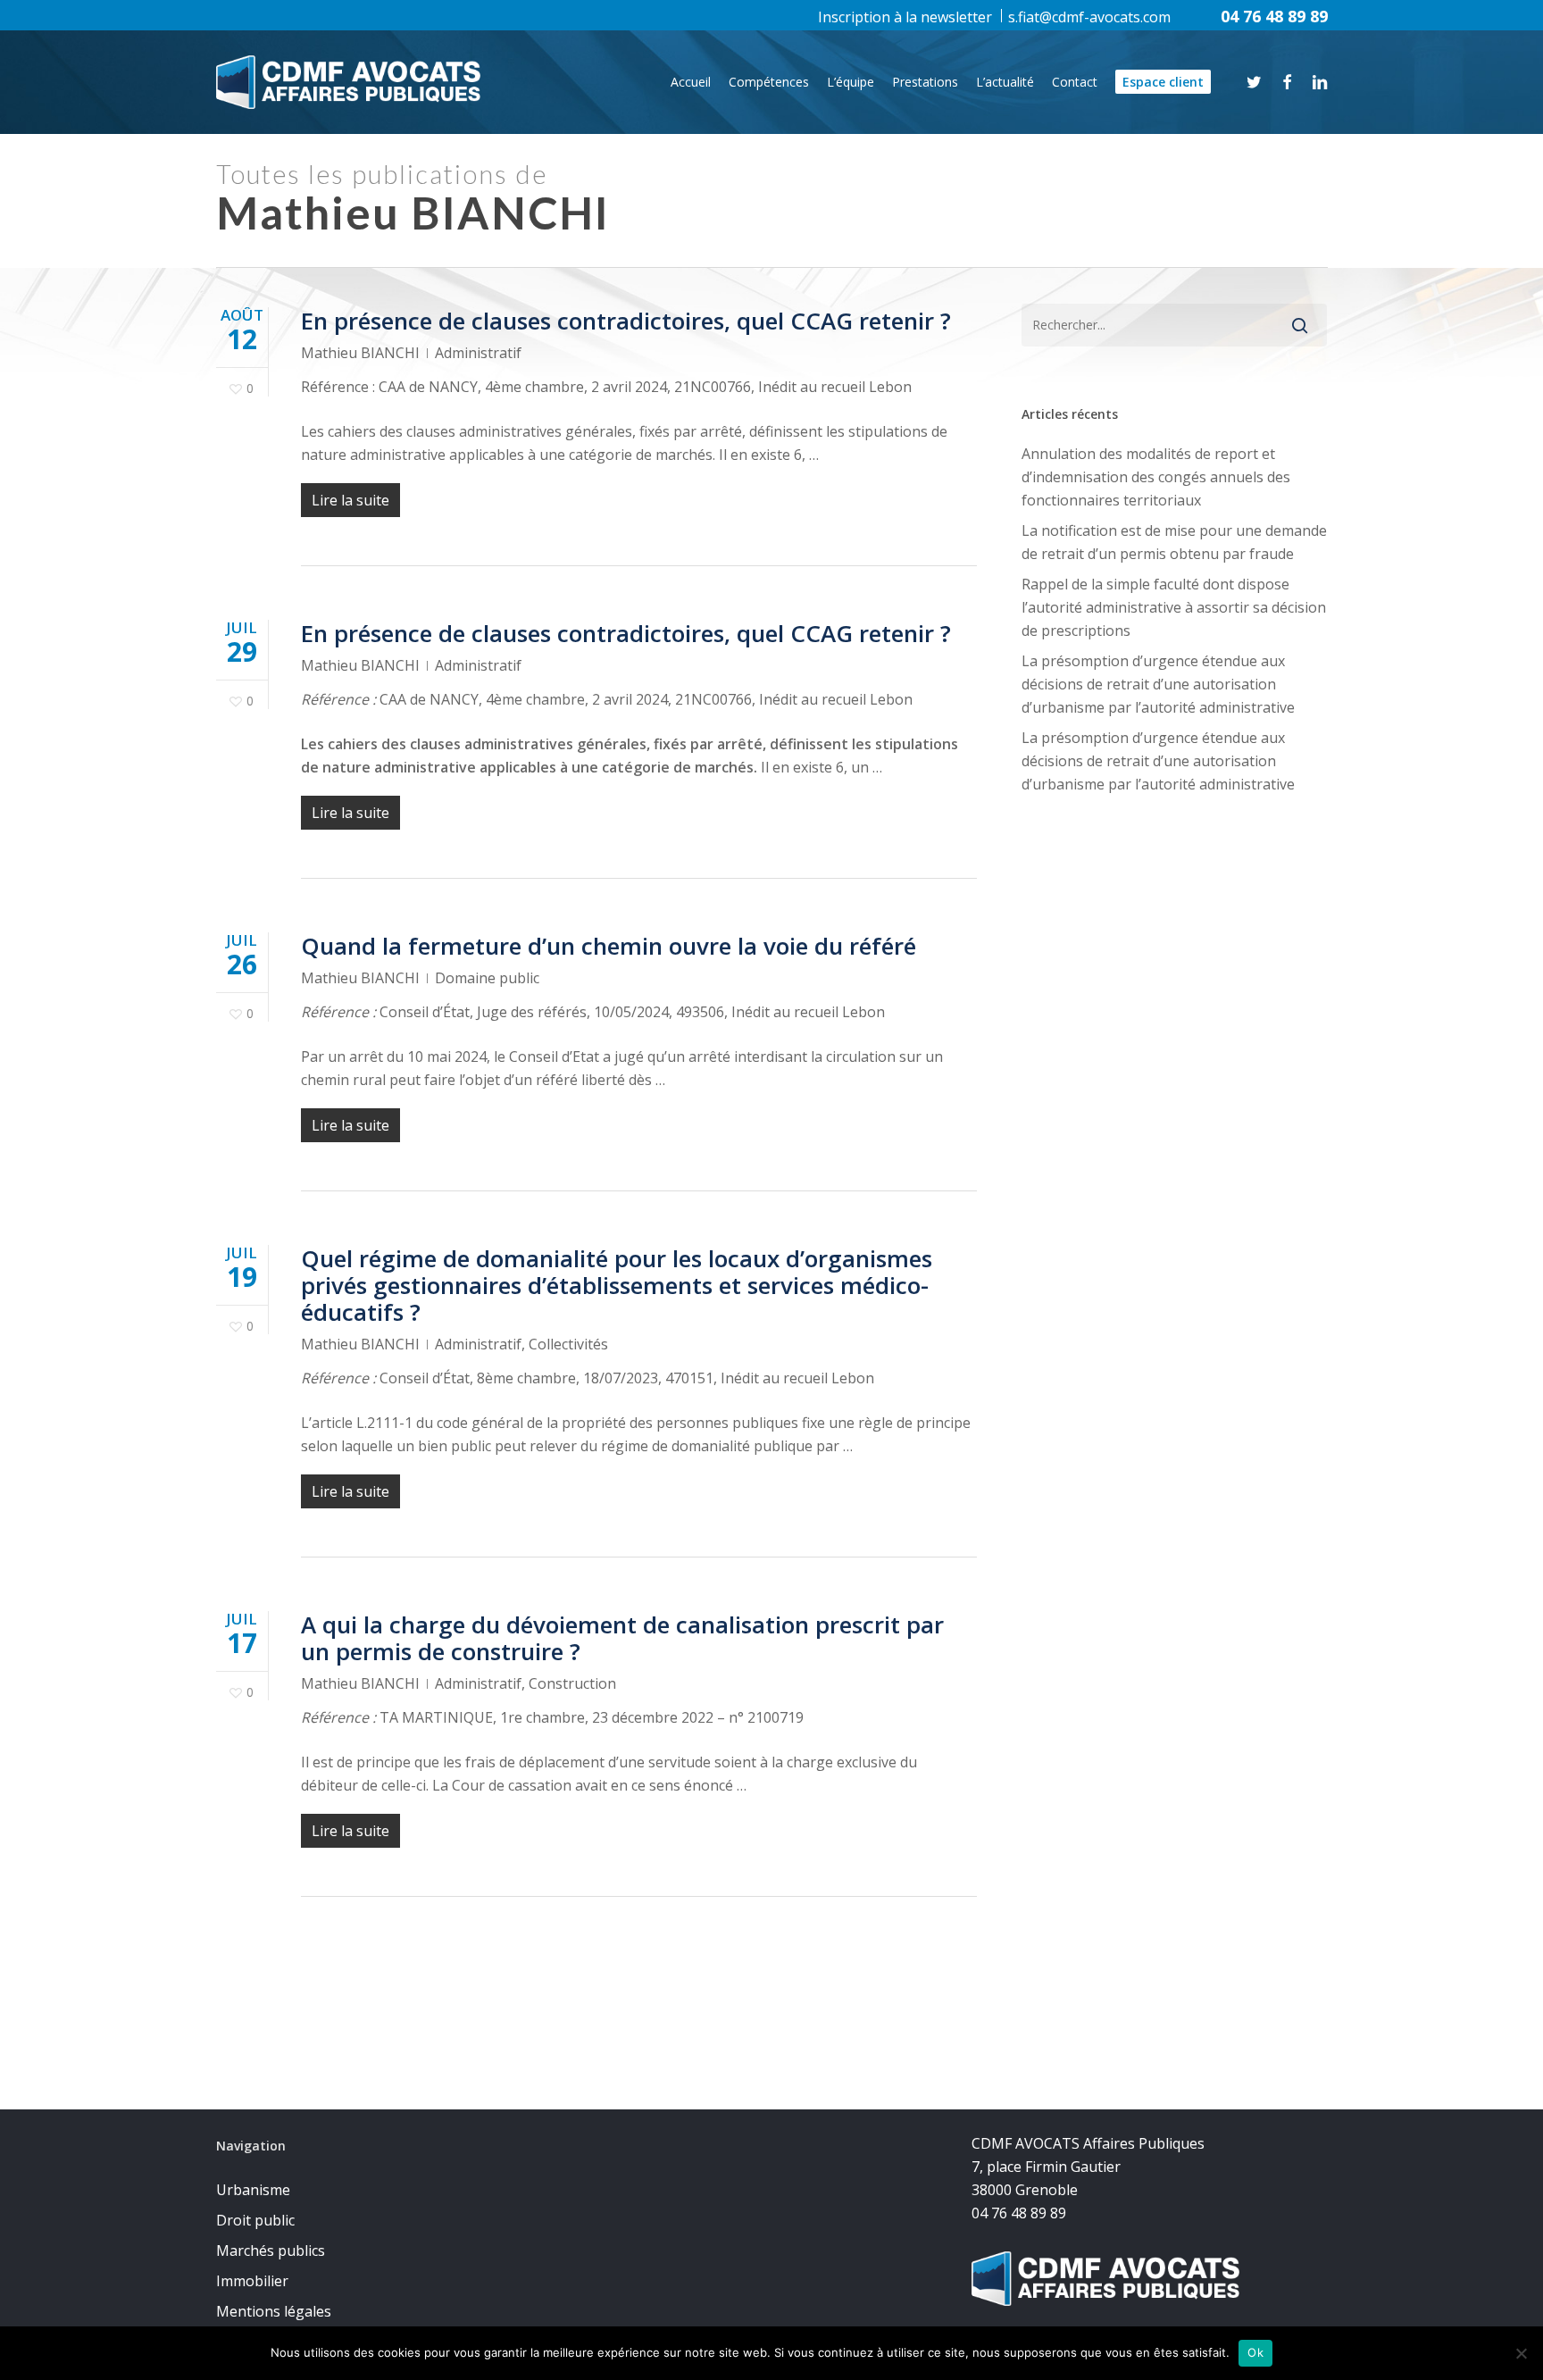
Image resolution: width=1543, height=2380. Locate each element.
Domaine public (487, 978)
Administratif (478, 353)
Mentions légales (274, 2311)
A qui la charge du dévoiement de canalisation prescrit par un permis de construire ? (622, 1638)
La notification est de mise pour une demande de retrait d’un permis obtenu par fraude (1174, 542)
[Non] (1521, 2353)
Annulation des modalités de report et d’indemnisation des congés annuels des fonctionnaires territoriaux (1156, 477)
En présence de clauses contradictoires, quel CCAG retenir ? (626, 321)
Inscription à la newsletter (905, 17)
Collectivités (568, 1344)
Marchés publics (271, 2251)
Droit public (255, 2220)
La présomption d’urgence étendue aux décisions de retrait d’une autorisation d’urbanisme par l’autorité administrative (1158, 684)
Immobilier (252, 2281)
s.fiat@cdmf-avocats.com (1089, 17)
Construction (572, 1683)
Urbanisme (253, 2190)
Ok (1255, 2352)
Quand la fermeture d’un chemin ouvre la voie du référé (609, 946)
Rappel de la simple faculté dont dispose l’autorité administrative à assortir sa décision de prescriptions (1174, 607)
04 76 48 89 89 (1274, 16)
